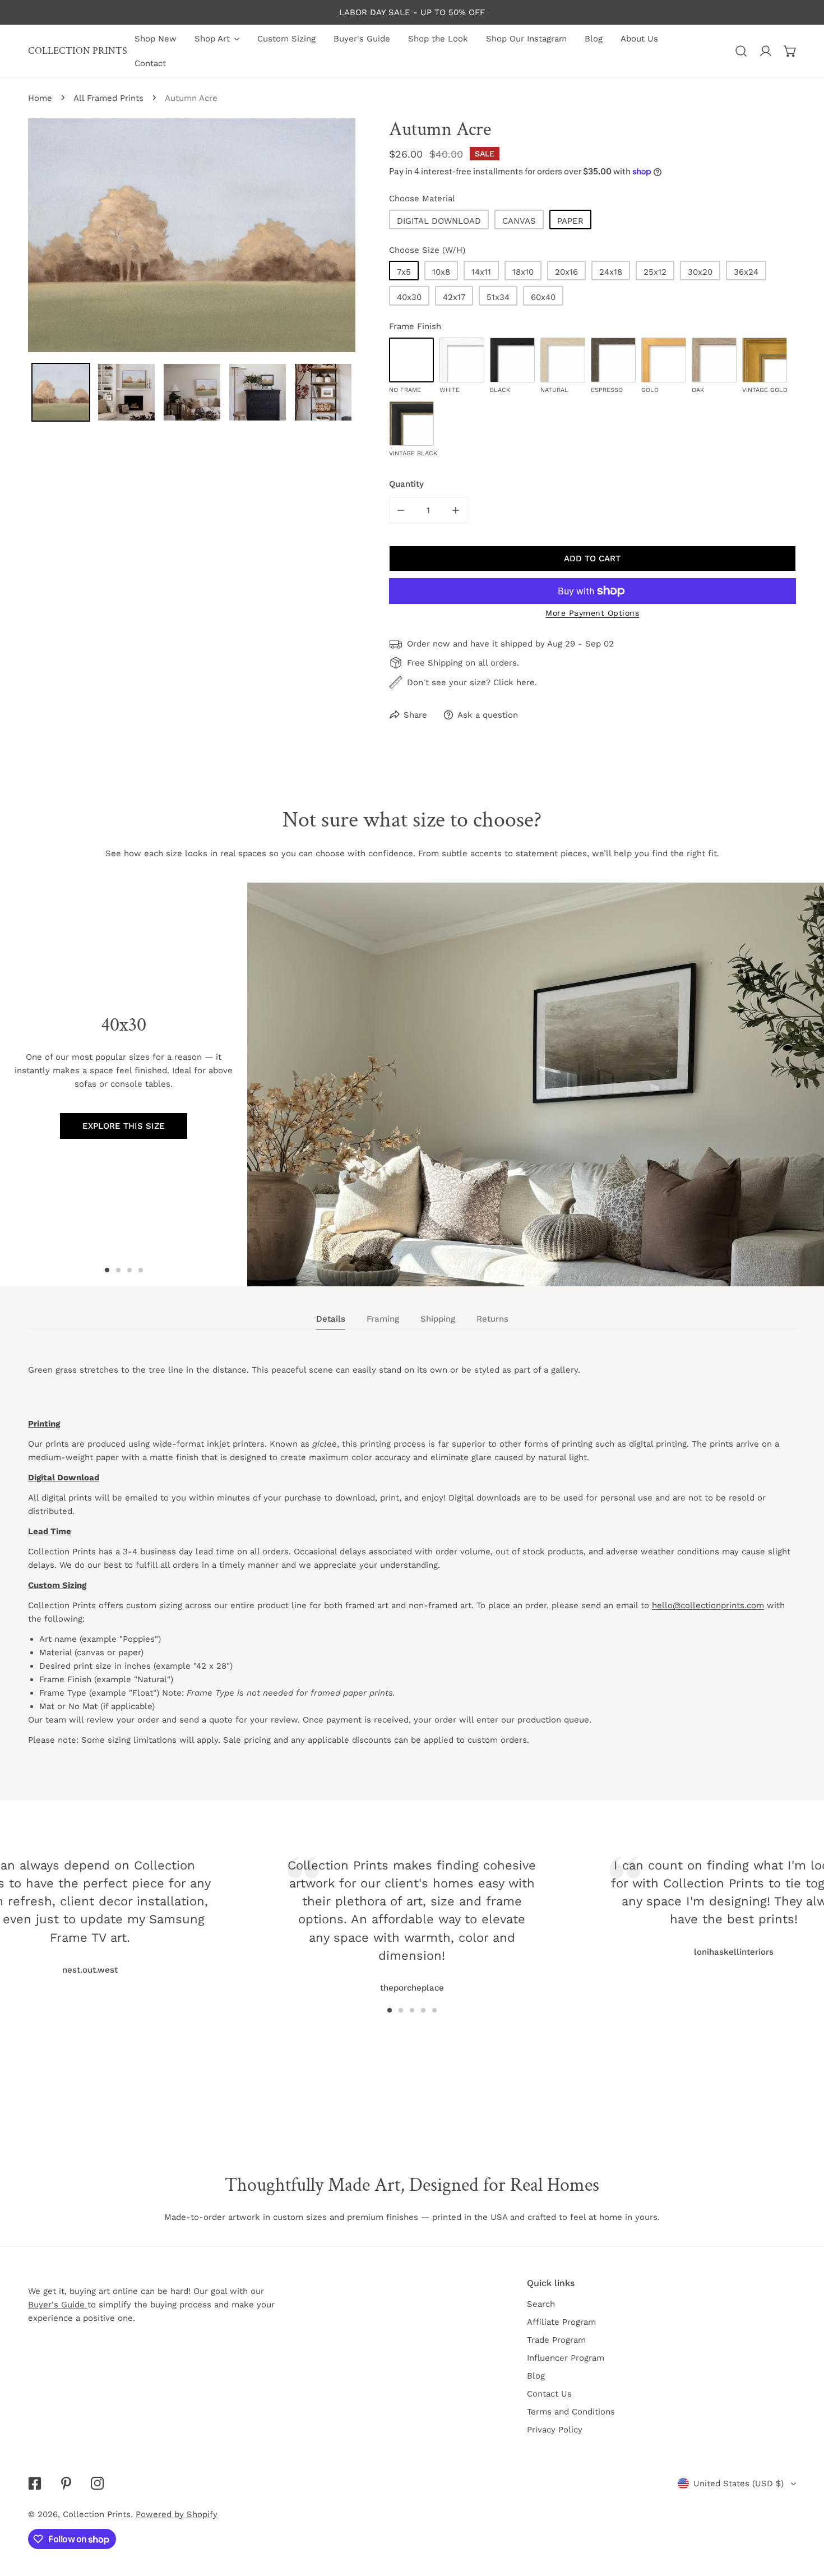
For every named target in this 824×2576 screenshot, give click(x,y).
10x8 (441, 272)
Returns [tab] (492, 1319)
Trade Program (556, 2340)
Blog (536, 2376)
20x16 (566, 272)
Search (541, 2304)
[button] (790, 51)
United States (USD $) (739, 2483)
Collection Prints (97, 2514)
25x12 (655, 272)
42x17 (454, 297)
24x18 (611, 272)
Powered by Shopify (177, 2514)
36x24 (746, 272)
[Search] (741, 51)
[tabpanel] (412, 1565)
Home (40, 98)
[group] (536, 1084)
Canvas (519, 221)
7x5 (404, 272)
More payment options (592, 613)
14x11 (481, 272)
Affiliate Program (561, 2322)
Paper (570, 221)
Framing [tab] (383, 1319)
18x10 (523, 272)
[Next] (641, 1904)
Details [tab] (331, 1319)
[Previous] (183, 1904)
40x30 (409, 297)
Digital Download (439, 221)
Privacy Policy (555, 2430)
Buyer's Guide (58, 2305)
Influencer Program (566, 2358)
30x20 (700, 272)
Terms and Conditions (571, 2412)
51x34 (498, 297)
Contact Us (549, 2394)
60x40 (543, 297)
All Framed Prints (108, 98)
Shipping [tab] (438, 1319)
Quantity (406, 484)
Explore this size (124, 1126)
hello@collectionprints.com (708, 1605)
